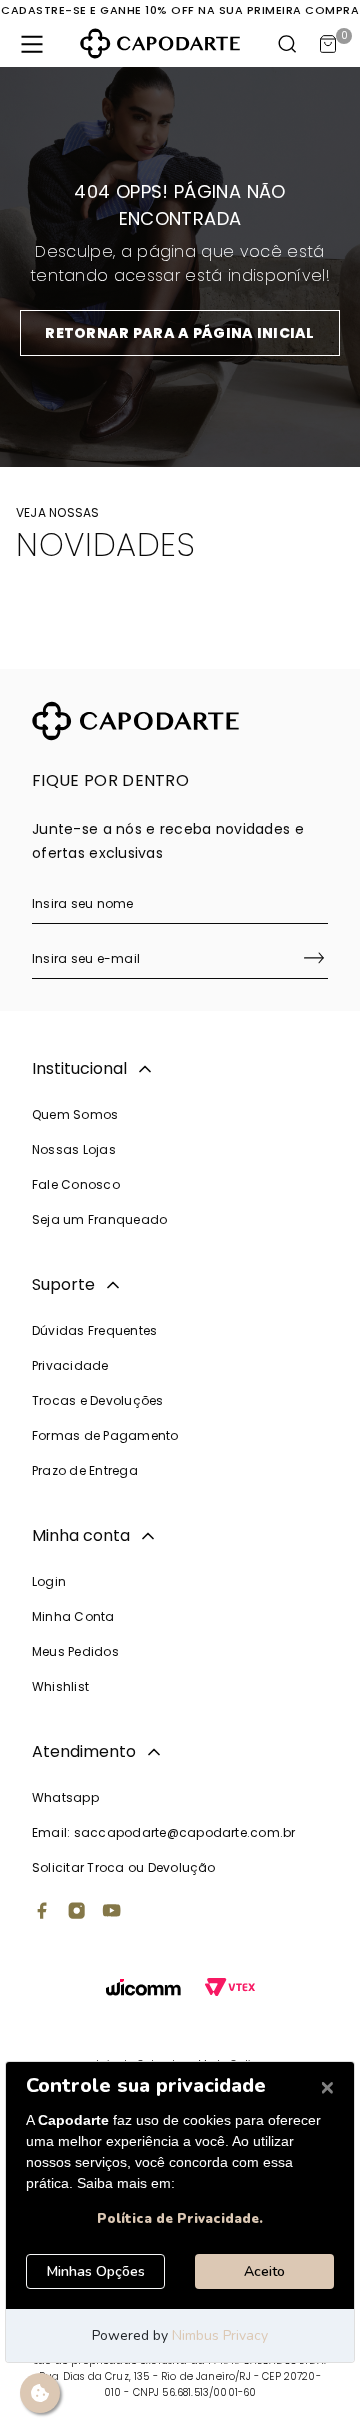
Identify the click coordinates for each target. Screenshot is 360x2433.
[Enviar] (314, 960)
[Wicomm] (143, 1989)
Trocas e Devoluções (98, 1400)
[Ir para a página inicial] (160, 43)
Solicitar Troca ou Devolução (124, 1867)
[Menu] (32, 44)
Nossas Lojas (74, 1149)
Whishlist (60, 1686)
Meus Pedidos (75, 1651)
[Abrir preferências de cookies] (40, 2393)
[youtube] (112, 1913)
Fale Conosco (76, 1184)
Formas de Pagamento (105, 1435)
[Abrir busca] (288, 44)
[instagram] (77, 1913)
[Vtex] (230, 1989)
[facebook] (42, 1913)
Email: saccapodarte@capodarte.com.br (164, 1832)
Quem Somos (75, 1114)
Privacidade (70, 1365)
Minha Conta (73, 1616)
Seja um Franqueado (99, 1219)
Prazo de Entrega (85, 1470)
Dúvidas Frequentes (94, 1330)
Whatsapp (65, 1797)
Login (49, 1581)
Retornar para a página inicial (179, 333)
